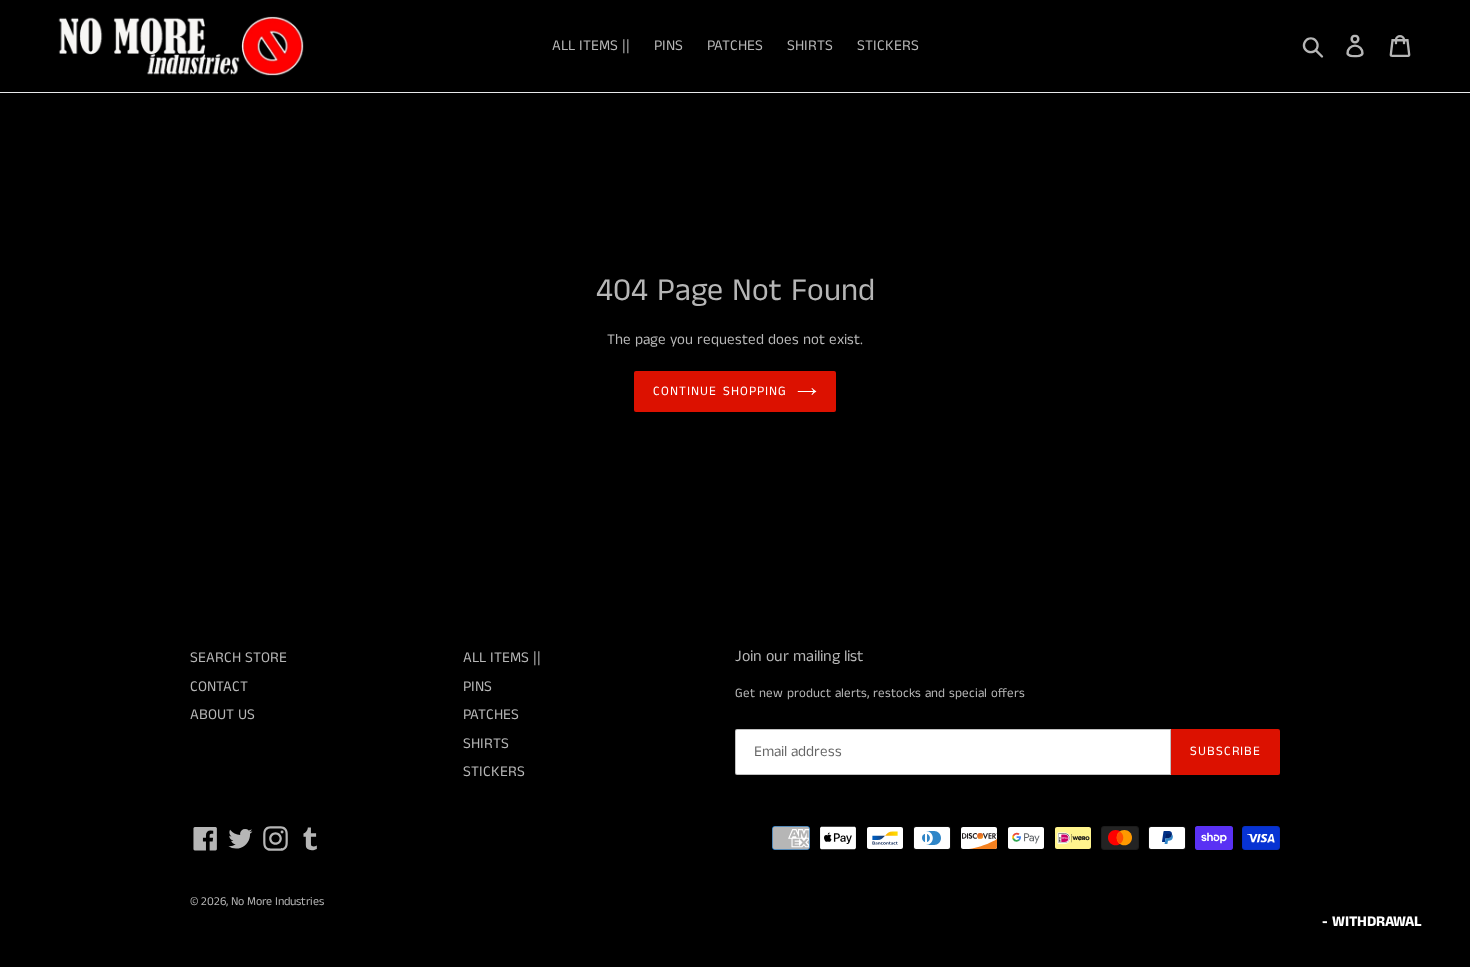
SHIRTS (810, 45)
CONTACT (219, 686)
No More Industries (277, 901)
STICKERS (888, 45)
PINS (668, 45)
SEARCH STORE (238, 657)
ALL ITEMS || (591, 45)
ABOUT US (222, 714)
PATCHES (735, 45)
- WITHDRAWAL (1372, 921)
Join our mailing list (799, 656)
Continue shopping (720, 391)
